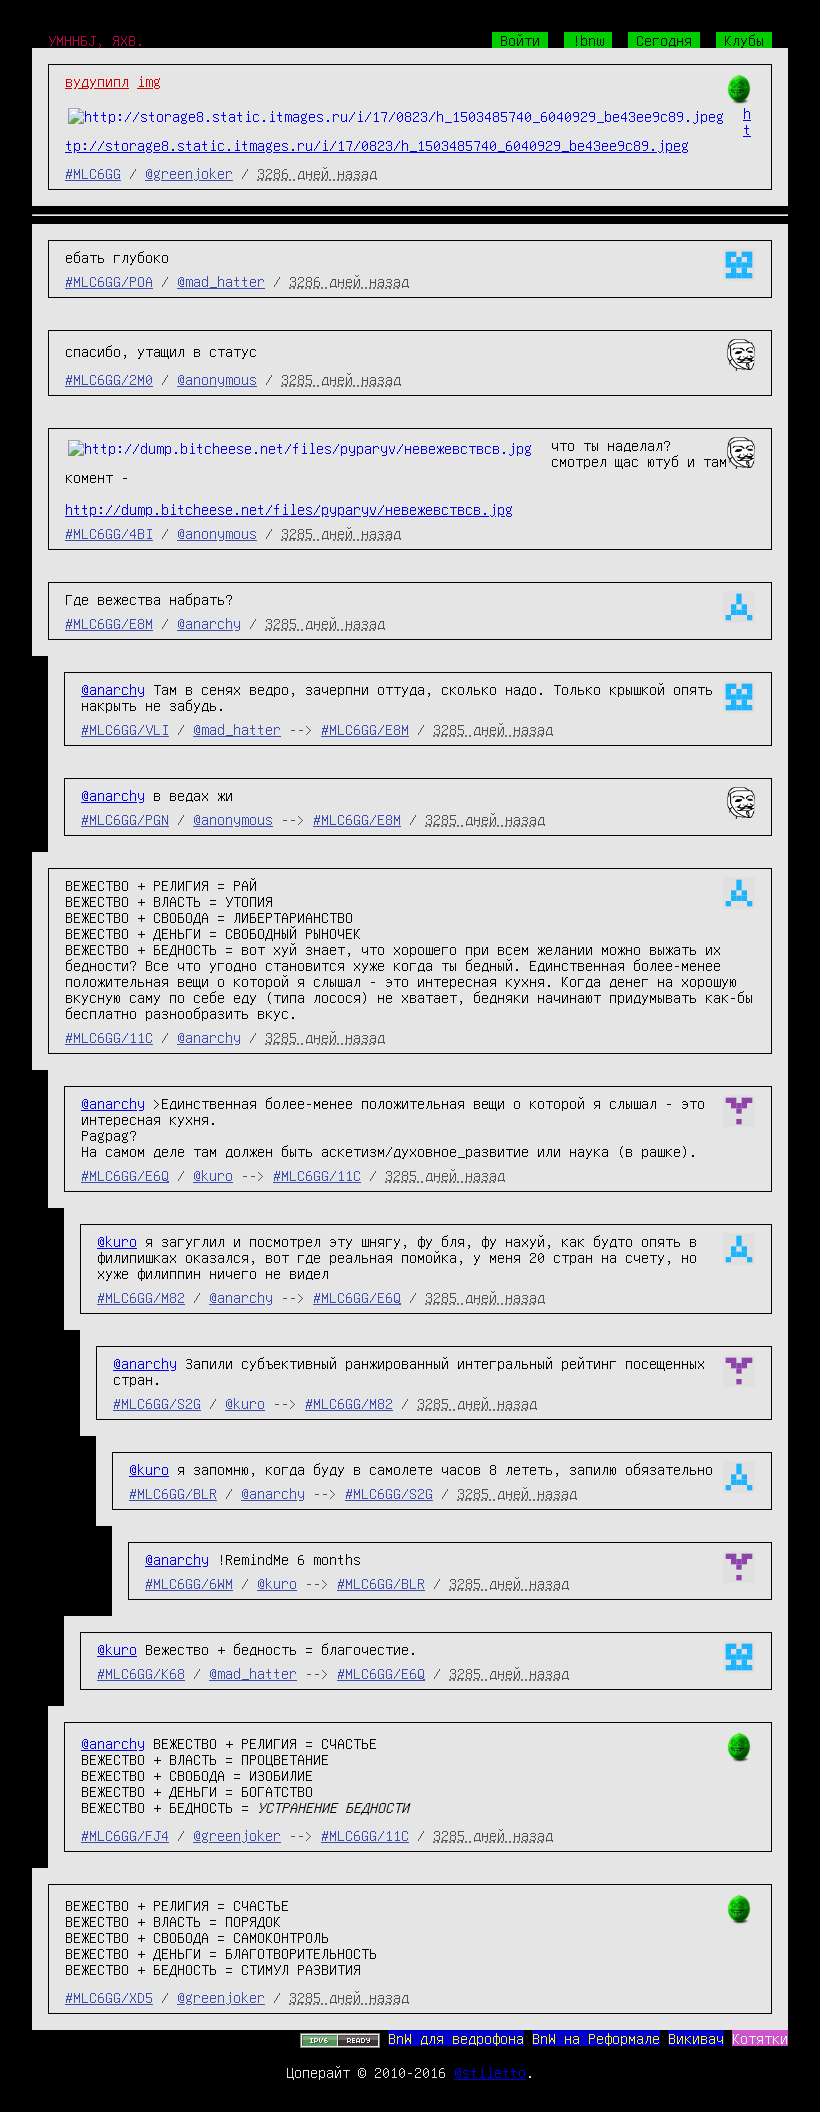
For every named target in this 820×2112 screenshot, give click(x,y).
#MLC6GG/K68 (141, 1673)
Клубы (744, 40)
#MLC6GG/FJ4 (125, 1835)
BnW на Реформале (596, 2038)
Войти (520, 40)
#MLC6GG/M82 (141, 1297)
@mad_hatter (221, 281)
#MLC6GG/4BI (109, 533)
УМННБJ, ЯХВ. (96, 40)
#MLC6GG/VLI (125, 729)
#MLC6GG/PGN (125, 819)
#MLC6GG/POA (109, 281)
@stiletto (490, 2072)
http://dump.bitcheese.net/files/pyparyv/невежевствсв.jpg (289, 509)
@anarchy (209, 623)
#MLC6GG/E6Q (125, 1175)
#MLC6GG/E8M (109, 623)
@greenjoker (189, 173)
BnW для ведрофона (456, 2038)
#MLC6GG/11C (109, 1037)
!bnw (588, 40)
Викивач (696, 2038)
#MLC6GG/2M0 (109, 379)
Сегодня (664, 40)
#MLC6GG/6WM (189, 1583)
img (149, 81)
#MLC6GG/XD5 (109, 1997)
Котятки (760, 2038)
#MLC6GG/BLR (173, 1493)
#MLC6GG (93, 173)
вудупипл (97, 81)
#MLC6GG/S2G (157, 1403)
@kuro (213, 1175)
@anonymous (217, 379)
